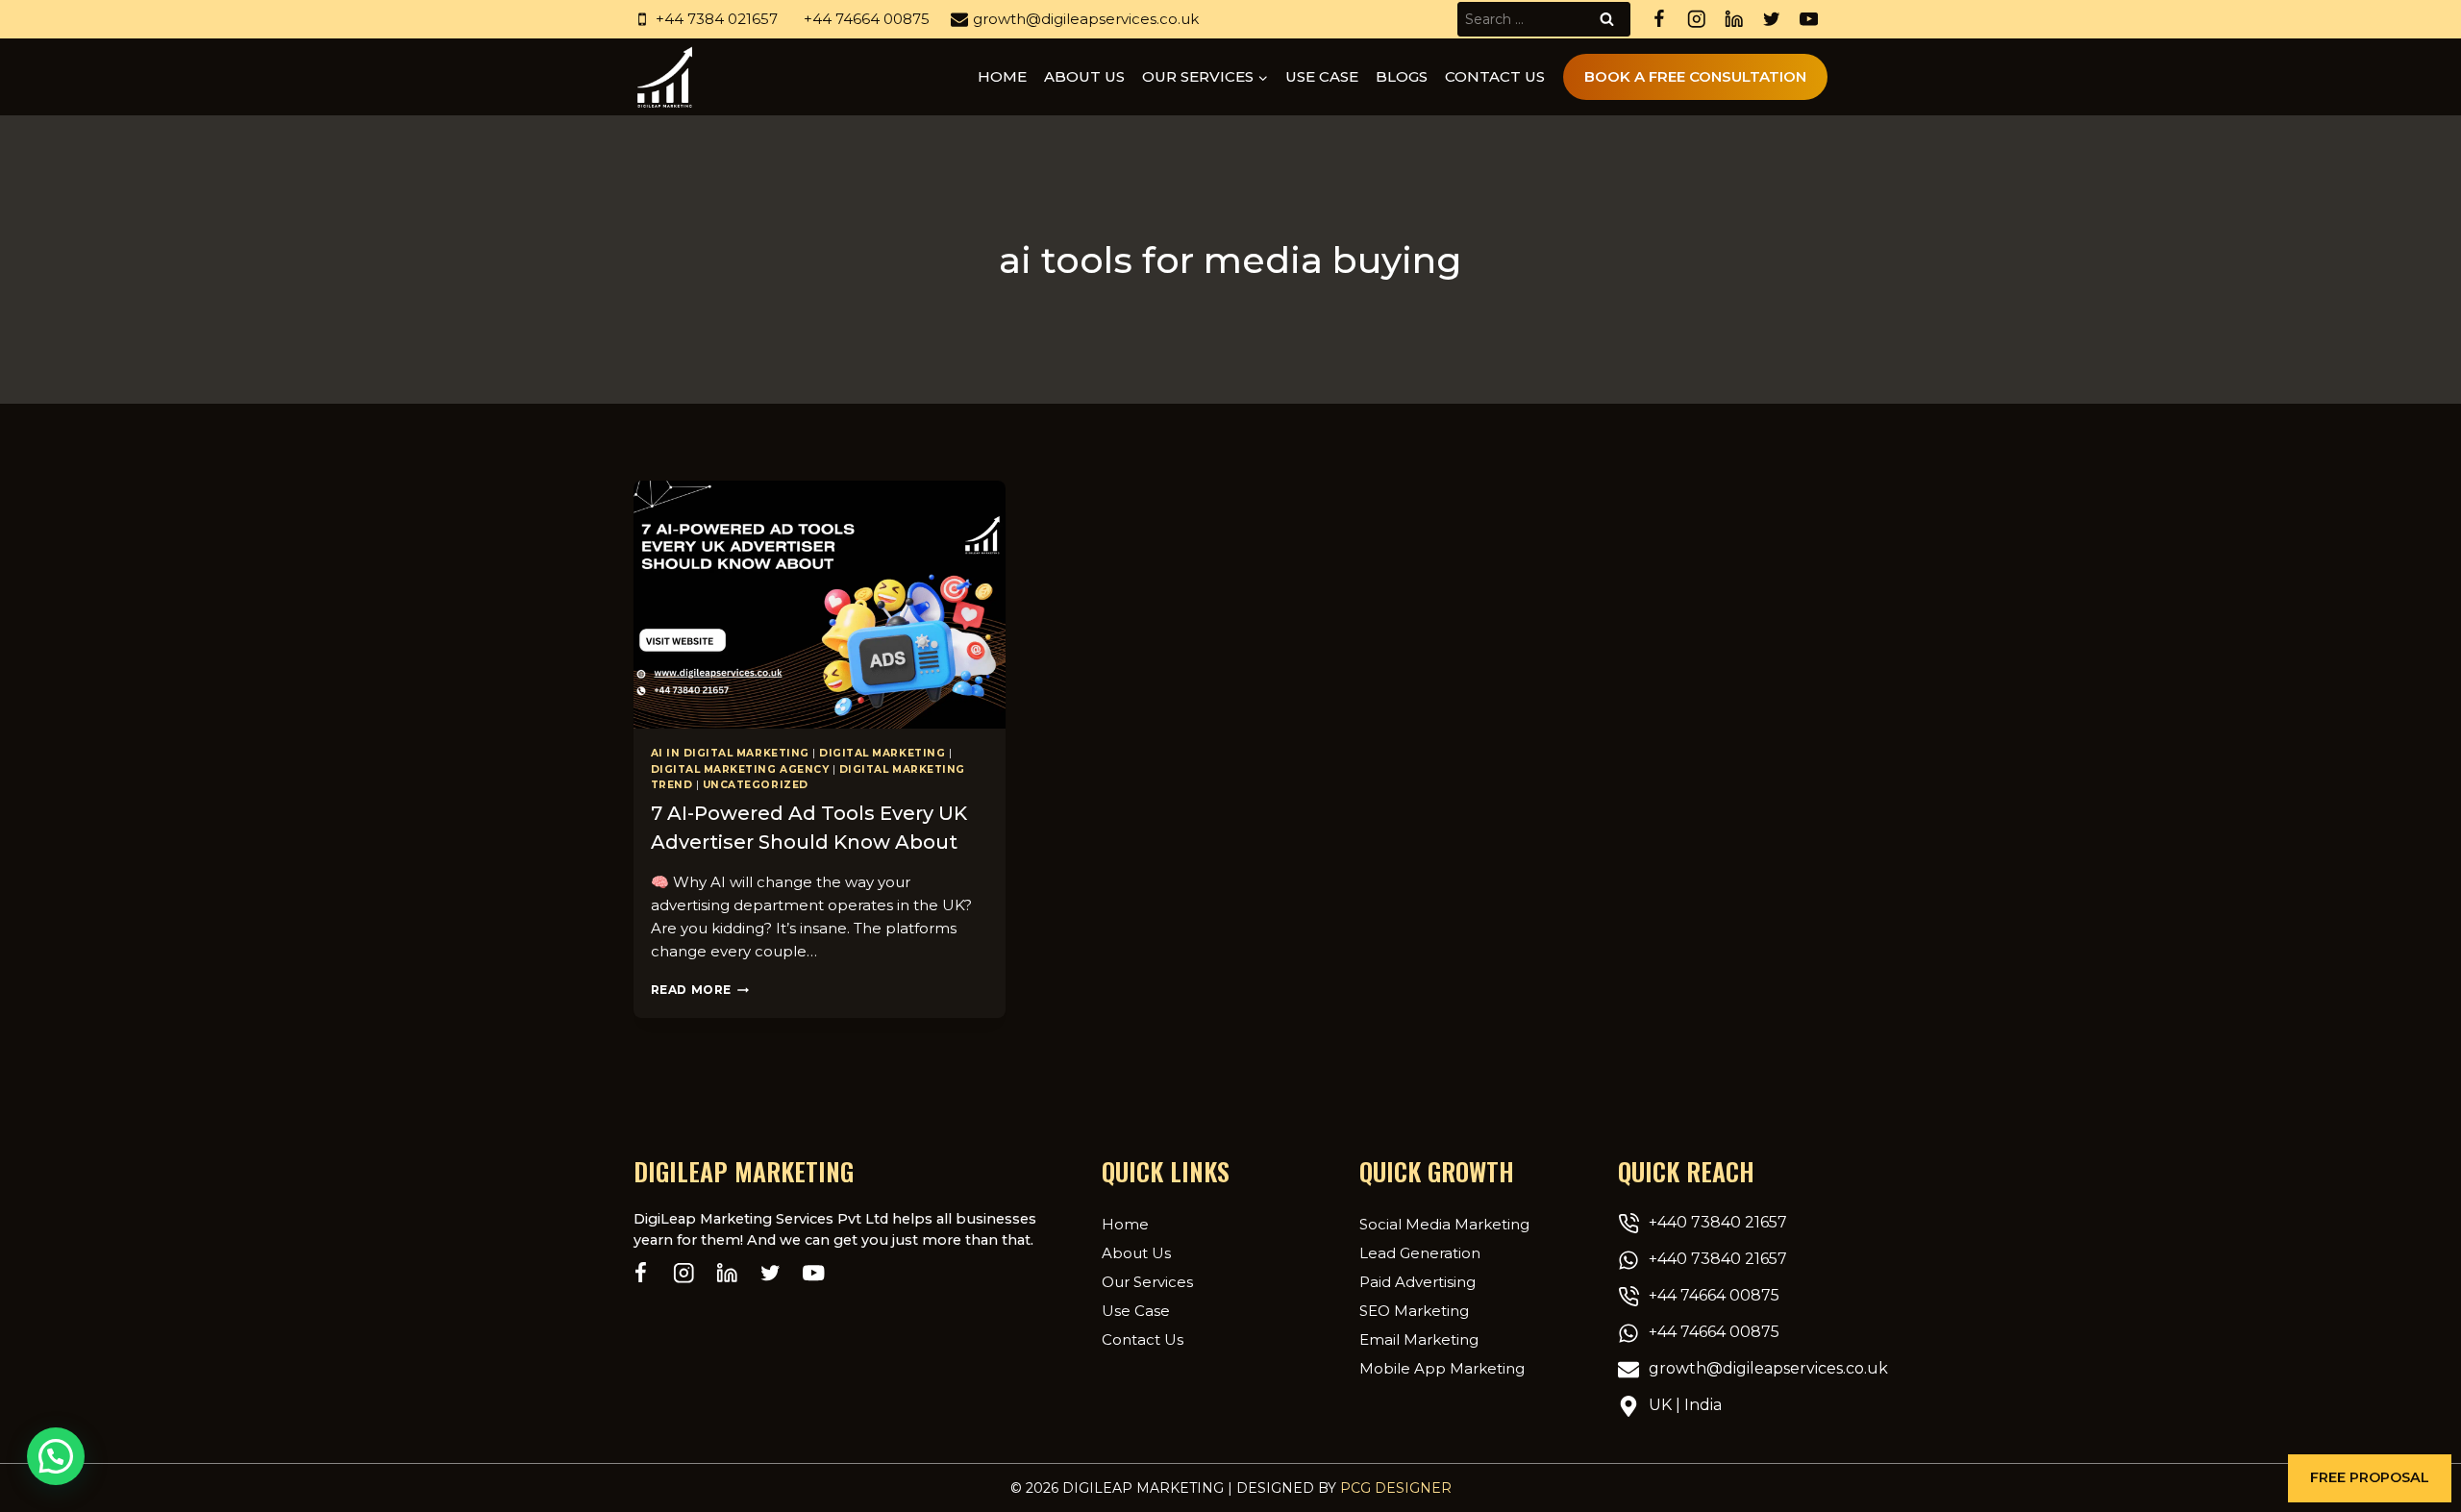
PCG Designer (1396, 1488)
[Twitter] (1771, 20)
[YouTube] (1809, 20)
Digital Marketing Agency (740, 769)
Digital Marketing (882, 753)
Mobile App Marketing (1442, 1368)
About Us (1136, 1253)
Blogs (1402, 76)
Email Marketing (1419, 1339)
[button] (2370, 1478)
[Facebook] (1659, 20)
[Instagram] (1696, 20)
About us (1084, 76)
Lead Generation (1420, 1253)
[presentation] (820, 605)
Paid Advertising (1417, 1282)
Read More (700, 990)
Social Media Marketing (1444, 1224)
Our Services (1147, 1282)
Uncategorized (756, 785)
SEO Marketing (1414, 1311)
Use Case (1322, 76)
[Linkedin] (1734, 20)
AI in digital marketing (730, 753)
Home (1002, 76)
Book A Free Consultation (1695, 76)
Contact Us (1495, 76)
